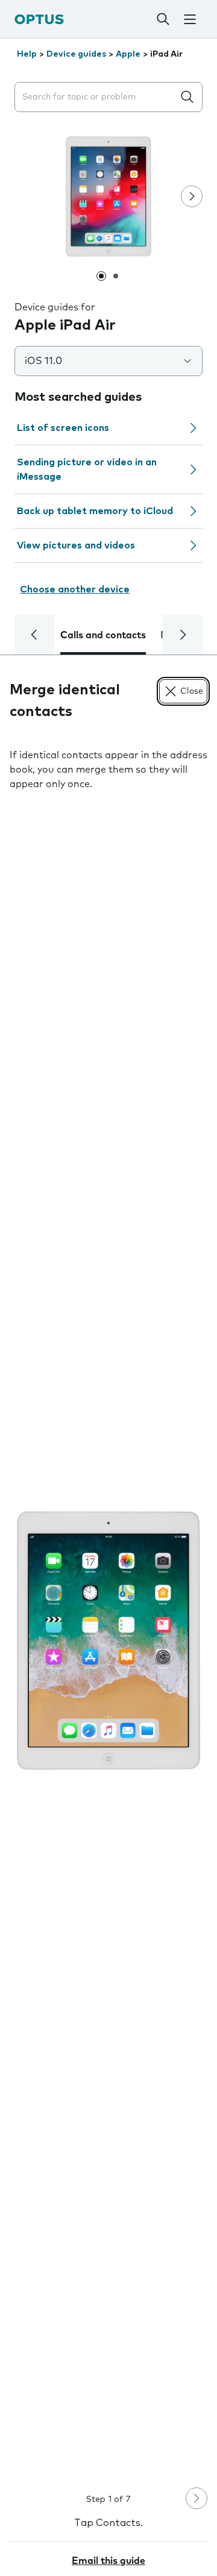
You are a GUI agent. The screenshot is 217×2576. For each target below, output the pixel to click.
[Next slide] (192, 196)
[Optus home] (39, 19)
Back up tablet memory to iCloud (95, 511)
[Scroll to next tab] (183, 635)
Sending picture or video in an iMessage (87, 470)
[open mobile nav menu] (190, 19)
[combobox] (96, 97)
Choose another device (75, 589)
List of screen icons (63, 428)
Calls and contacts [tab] (103, 635)
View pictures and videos (76, 545)
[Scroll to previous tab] (34, 635)
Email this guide (108, 2561)
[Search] (163, 19)
